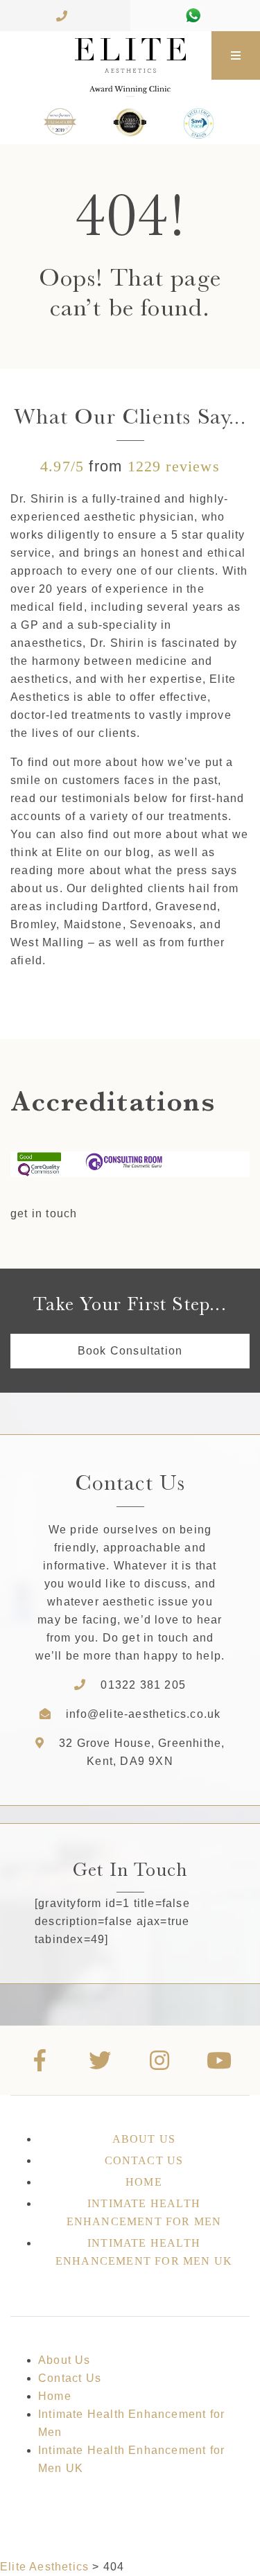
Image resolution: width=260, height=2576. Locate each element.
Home (144, 2182)
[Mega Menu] (236, 55)
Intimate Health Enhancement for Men (144, 2212)
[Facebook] (40, 2060)
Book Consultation (130, 1351)
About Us (144, 2139)
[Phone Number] (65, 16)
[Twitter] (100, 2060)
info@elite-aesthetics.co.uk (143, 1714)
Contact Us (144, 2160)
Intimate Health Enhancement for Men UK (144, 2252)
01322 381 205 (143, 1685)
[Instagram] (160, 2060)
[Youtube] (220, 2060)
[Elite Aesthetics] (106, 55)
